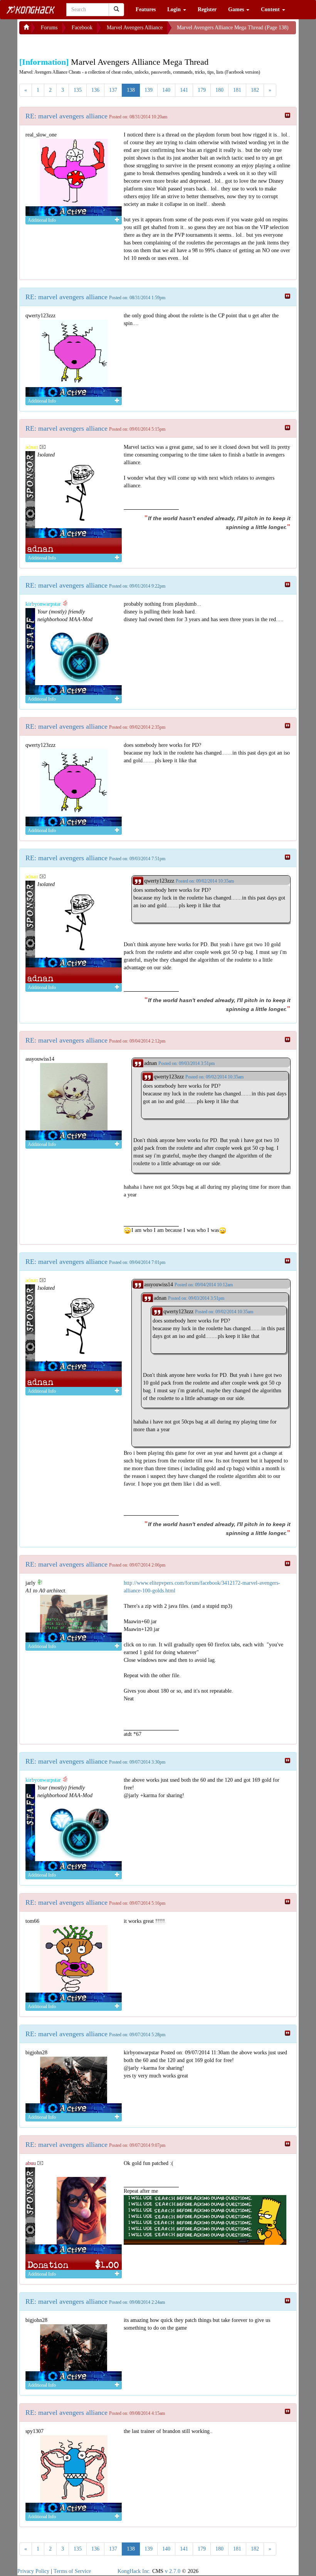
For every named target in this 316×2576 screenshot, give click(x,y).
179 (202, 90)
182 (255, 90)
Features (146, 9)
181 (237, 90)
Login (175, 9)
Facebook (82, 28)
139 (149, 90)
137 (113, 90)
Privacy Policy (33, 2571)
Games (237, 9)
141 (184, 90)
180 (219, 90)
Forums (49, 28)
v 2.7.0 (173, 2571)
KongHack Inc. (134, 2571)
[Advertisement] (81, 44)
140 (166, 90)
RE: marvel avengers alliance (66, 116)
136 (95, 90)
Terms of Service (72, 2571)
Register (207, 9)
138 (131, 90)
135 (78, 90)
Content (271, 9)
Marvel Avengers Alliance (135, 28)
